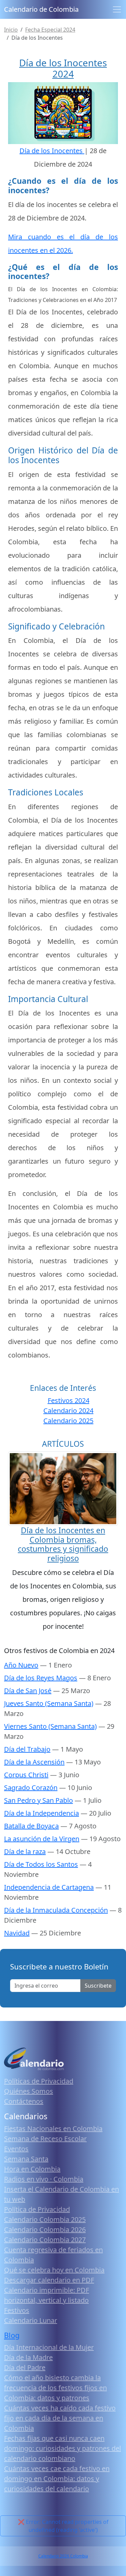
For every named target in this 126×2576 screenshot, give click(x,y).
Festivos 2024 (69, 1400)
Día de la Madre (28, 2357)
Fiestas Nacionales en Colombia (53, 2128)
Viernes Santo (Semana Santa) (50, 1726)
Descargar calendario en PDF (49, 2280)
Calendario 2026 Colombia (63, 2556)
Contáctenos (24, 2101)
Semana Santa (26, 2159)
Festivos (17, 2310)
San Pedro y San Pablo (38, 1800)
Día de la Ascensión (34, 1762)
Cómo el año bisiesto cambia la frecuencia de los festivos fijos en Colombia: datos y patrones (55, 2388)
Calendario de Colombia (41, 9)
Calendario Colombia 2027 (45, 2240)
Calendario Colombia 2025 (45, 2219)
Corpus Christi (26, 1775)
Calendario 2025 (68, 1421)
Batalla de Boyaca (31, 1826)
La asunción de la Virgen (42, 1839)
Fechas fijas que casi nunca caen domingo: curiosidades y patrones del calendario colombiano (62, 2448)
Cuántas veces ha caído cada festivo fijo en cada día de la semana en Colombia (60, 2418)
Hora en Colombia (32, 2169)
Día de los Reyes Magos (41, 1678)
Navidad (17, 1933)
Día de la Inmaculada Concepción (56, 1910)
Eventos (16, 2149)
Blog (12, 2335)
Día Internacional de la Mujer (49, 2347)
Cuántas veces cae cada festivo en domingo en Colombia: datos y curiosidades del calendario (57, 2479)
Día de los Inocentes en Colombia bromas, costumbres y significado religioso (63, 1544)
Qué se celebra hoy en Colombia (54, 2270)
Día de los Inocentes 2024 (63, 68)
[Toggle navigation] (117, 9)
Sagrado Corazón (31, 1788)
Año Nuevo (21, 1665)
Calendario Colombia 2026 (45, 2229)
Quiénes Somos (29, 2091)
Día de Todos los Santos (41, 1864)
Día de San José (28, 1691)
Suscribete (98, 1986)
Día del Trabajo (27, 1749)
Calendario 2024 (68, 1411)
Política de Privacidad (37, 2209)
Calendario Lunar (31, 2320)
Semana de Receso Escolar (45, 2139)
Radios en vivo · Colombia (44, 2179)
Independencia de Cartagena (49, 1887)
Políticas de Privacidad (39, 2081)
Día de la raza (25, 1851)
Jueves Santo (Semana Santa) (49, 1703)
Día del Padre (25, 2367)
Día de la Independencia (41, 1813)
